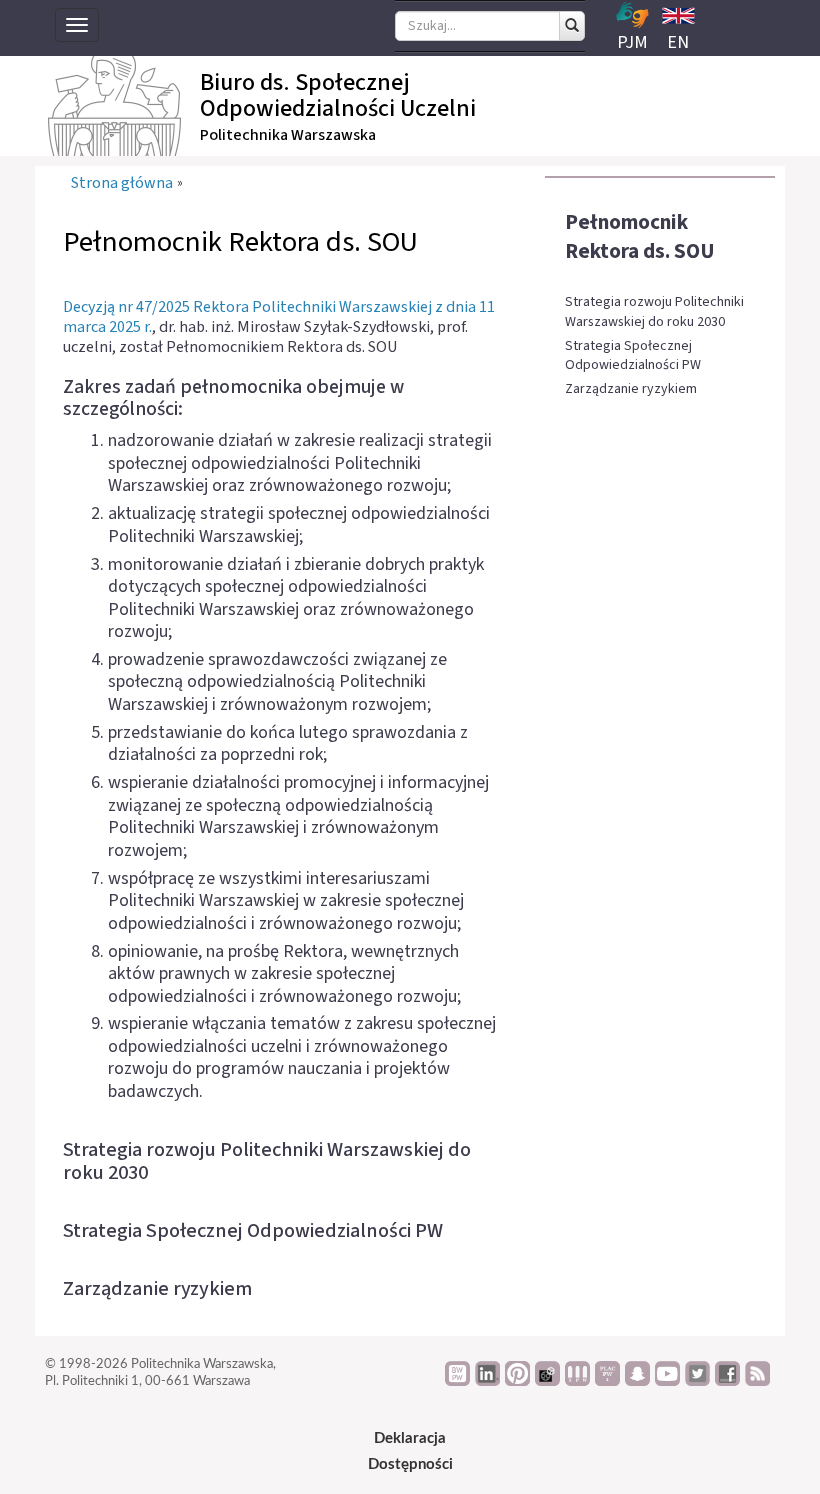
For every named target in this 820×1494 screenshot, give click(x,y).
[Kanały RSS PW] (757, 1381)
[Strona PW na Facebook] (727, 1381)
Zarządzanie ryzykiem (631, 389)
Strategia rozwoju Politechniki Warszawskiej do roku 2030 (654, 312)
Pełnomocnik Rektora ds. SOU (640, 236)
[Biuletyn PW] (577, 1381)
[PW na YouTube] (667, 1381)
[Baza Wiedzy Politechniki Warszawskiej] (457, 1381)
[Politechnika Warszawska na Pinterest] (517, 1381)
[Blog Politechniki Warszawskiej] (607, 1381)
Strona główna (122, 183)
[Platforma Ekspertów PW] (547, 1381)
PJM (632, 42)
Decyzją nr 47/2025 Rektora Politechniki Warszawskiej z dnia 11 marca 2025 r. (279, 317)
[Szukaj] (572, 26)
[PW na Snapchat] (637, 1381)
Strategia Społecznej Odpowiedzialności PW (633, 356)
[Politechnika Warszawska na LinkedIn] (487, 1381)
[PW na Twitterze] (697, 1381)
